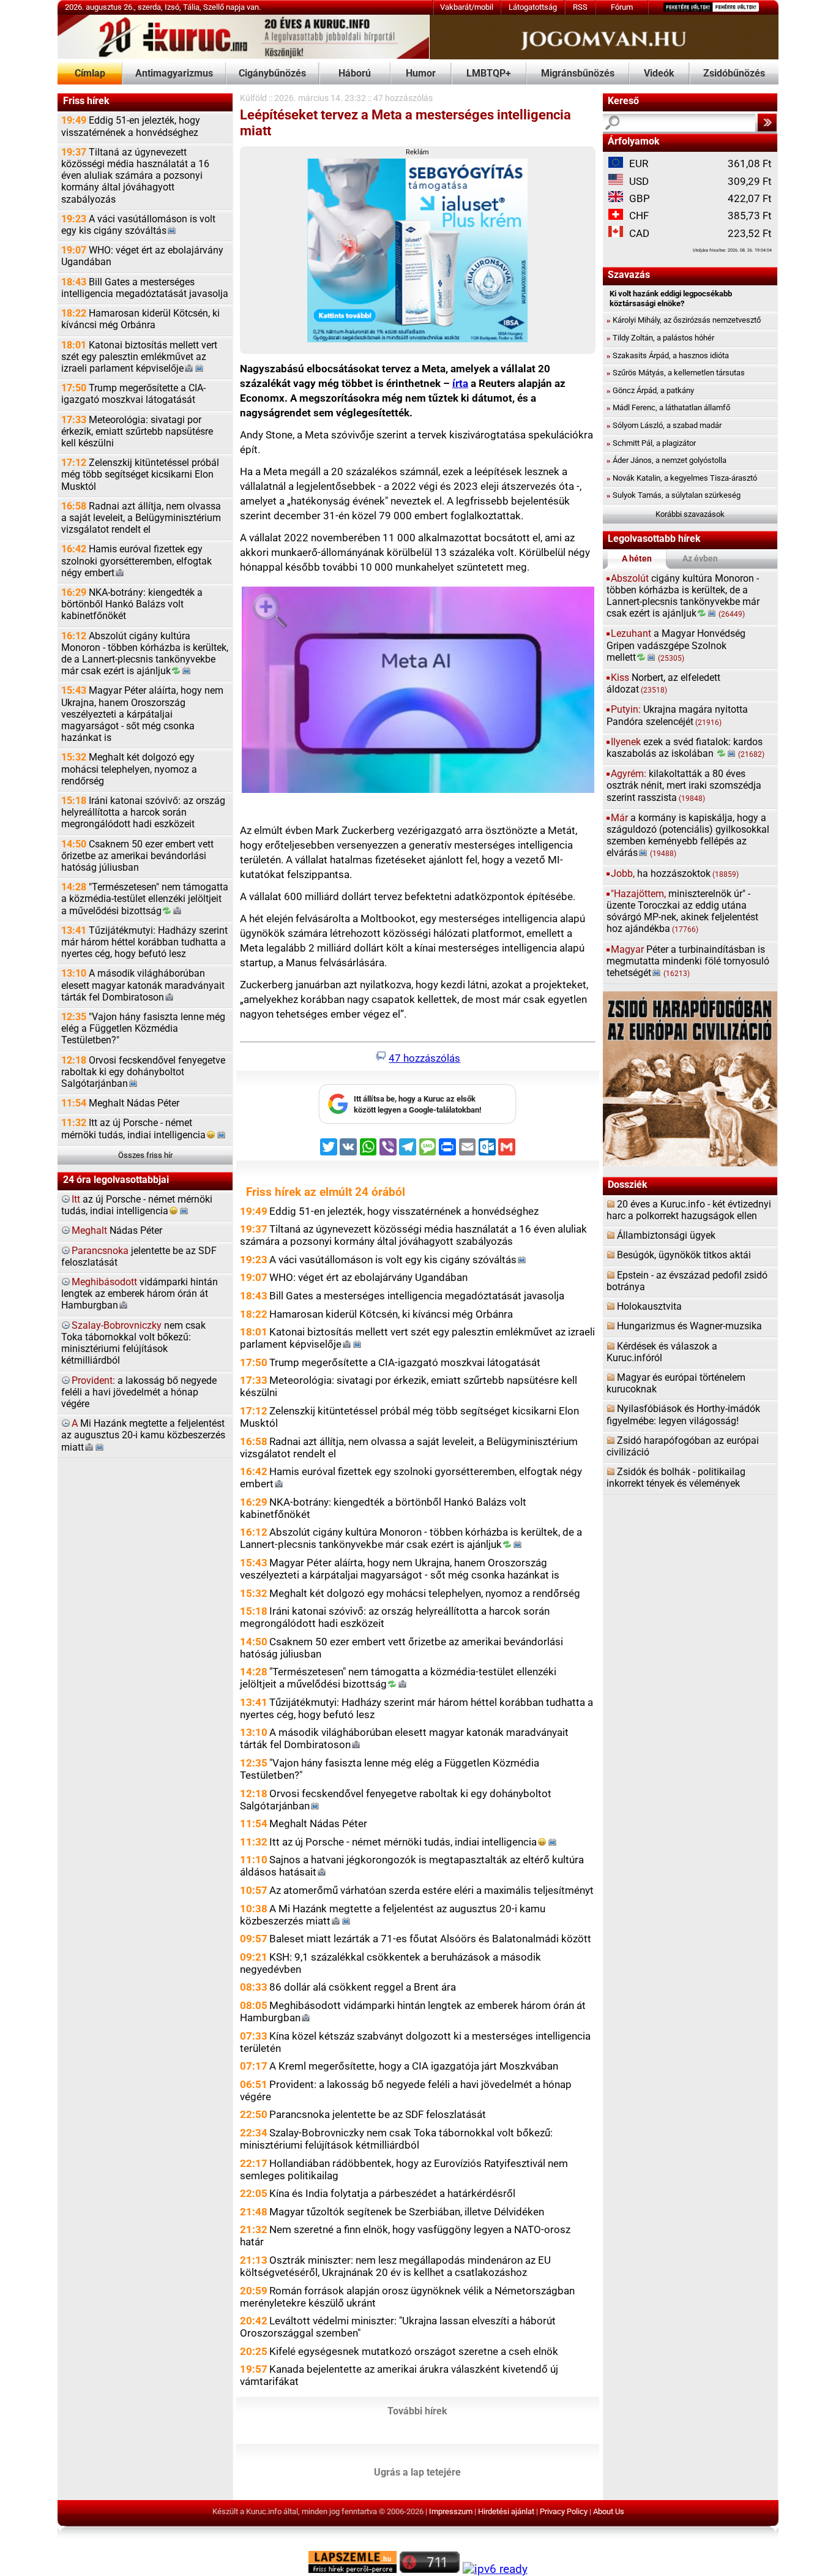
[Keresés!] (767, 122)
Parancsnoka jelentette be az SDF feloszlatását (378, 2114)
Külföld (253, 98)
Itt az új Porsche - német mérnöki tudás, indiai (133, 1129)
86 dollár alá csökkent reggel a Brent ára (363, 1987)
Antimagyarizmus (174, 73)
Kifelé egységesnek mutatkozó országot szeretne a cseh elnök (414, 2351)
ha (675, 874)
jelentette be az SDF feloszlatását (139, 1257)
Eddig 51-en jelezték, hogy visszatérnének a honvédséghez (131, 126)
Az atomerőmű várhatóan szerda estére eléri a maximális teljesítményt (431, 1890)
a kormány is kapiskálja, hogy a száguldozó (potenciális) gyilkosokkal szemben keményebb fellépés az (688, 836)
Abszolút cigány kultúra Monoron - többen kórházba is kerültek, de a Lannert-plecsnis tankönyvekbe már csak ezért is (145, 654)
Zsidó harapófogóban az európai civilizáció (683, 1447)
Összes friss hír (145, 1155)
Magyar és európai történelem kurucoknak (676, 1384)
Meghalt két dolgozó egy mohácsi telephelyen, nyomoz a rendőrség (129, 769)
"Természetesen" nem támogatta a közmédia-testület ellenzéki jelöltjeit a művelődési (145, 899)
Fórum (622, 7)
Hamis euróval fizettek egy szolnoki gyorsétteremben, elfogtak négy (136, 561)
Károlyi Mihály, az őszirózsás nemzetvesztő (684, 320)
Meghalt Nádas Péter (120, 1103)
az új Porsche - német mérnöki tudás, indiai (137, 1205)
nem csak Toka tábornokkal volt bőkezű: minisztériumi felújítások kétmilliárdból (133, 1343)
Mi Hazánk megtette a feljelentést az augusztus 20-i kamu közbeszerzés (143, 1435)
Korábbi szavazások (690, 514)
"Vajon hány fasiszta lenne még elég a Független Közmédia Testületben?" (143, 1029)
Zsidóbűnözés (734, 73)
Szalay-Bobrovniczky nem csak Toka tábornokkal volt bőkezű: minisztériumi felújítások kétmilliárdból (396, 2139)
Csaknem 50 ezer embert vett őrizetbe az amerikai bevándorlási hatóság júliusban (137, 856)
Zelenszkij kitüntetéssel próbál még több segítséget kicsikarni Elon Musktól (140, 475)
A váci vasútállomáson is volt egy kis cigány (138, 225)
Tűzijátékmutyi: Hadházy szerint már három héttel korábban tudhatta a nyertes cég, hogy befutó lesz (144, 942)
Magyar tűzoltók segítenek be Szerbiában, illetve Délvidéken (407, 2212)
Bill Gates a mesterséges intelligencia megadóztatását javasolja (145, 288)
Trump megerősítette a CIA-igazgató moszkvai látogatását (133, 394)
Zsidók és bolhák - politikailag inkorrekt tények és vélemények (676, 1478)
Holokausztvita (649, 1307)
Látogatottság (533, 7)
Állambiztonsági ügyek (666, 1236)
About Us (609, 2511)
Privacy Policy (564, 2511)
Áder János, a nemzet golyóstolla (666, 460)
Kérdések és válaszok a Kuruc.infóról (662, 1352)
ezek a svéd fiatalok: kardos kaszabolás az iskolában (686, 748)
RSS (580, 7)
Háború (355, 73)
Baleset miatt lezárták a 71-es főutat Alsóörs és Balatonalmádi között (430, 1939)
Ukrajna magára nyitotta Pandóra (677, 715)
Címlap (90, 73)
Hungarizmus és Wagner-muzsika (689, 1326)
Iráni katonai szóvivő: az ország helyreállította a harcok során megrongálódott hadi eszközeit (143, 813)
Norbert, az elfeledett (663, 684)
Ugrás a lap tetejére (417, 2472)
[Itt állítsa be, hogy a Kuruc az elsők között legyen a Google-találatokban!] (417, 1121)
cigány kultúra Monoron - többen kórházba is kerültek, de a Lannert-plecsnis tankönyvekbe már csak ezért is (683, 596)
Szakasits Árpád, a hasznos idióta (668, 355)
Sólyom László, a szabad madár (664, 425)
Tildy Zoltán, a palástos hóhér (660, 338)
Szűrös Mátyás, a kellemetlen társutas (676, 373)
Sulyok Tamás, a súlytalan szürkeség (674, 495)
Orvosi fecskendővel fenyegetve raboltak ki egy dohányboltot (143, 1072)
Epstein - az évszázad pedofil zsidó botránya (687, 1281)
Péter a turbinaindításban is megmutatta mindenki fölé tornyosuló (688, 961)
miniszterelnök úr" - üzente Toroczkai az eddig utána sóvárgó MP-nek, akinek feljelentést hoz (682, 912)
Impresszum (451, 2511)
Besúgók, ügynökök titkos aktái (684, 1255)
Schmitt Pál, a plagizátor (651, 443)
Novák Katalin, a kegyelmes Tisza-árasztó (682, 478)
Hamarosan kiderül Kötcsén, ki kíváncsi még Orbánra (140, 319)
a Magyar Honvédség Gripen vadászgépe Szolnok (676, 645)
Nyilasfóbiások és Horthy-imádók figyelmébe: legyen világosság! (683, 1415)
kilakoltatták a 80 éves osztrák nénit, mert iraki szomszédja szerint (684, 786)
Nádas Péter (117, 1231)
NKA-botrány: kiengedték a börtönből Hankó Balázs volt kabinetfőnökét (132, 604)
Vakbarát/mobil (467, 7)
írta (460, 383)
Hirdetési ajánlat (506, 2511)
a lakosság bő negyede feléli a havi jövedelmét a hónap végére (139, 1392)
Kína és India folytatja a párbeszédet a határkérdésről (392, 2193)
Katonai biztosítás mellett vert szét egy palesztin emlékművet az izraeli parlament (139, 357)
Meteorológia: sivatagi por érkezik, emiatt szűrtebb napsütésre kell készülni (137, 432)
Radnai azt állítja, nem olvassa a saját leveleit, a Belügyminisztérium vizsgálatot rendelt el (141, 518)
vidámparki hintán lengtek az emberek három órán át (140, 1294)
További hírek (417, 2411)
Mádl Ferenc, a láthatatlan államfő (668, 407)
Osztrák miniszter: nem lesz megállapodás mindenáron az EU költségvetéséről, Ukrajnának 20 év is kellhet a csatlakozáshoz (395, 2266)
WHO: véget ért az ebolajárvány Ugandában (142, 256)
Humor (421, 73)
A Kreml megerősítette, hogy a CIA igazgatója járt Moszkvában (414, 2066)
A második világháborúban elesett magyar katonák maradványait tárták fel (143, 985)
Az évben (700, 559)
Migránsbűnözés (578, 73)
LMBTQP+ (489, 73)
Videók (659, 73)
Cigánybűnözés (272, 73)
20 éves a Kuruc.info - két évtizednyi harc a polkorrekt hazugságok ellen (689, 1210)
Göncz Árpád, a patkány (650, 390)
